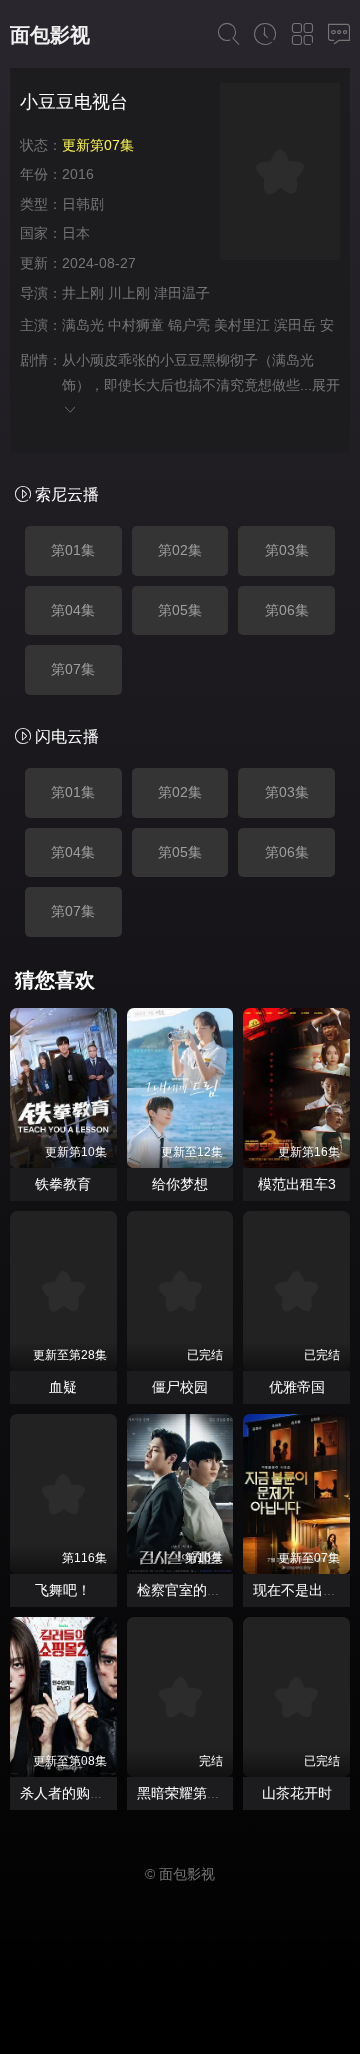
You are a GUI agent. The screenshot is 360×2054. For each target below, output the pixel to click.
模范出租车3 (297, 1184)
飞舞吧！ (63, 1590)
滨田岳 (295, 325)
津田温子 (189, 293)
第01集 (73, 550)
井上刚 (83, 293)
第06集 (287, 610)
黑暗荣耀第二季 (186, 1793)
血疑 (63, 1387)
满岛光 (83, 325)
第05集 (180, 610)
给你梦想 (180, 1184)
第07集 (73, 669)
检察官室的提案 (186, 1590)
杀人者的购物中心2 (80, 1793)
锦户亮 (189, 325)
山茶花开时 (297, 1793)
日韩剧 (83, 204)
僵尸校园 (180, 1387)
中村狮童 (136, 325)
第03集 (287, 550)
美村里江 (242, 325)
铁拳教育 (63, 1184)
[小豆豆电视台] (280, 174)
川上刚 (129, 293)
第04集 (73, 610)
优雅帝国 (297, 1387)
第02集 (180, 550)
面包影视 (50, 35)
